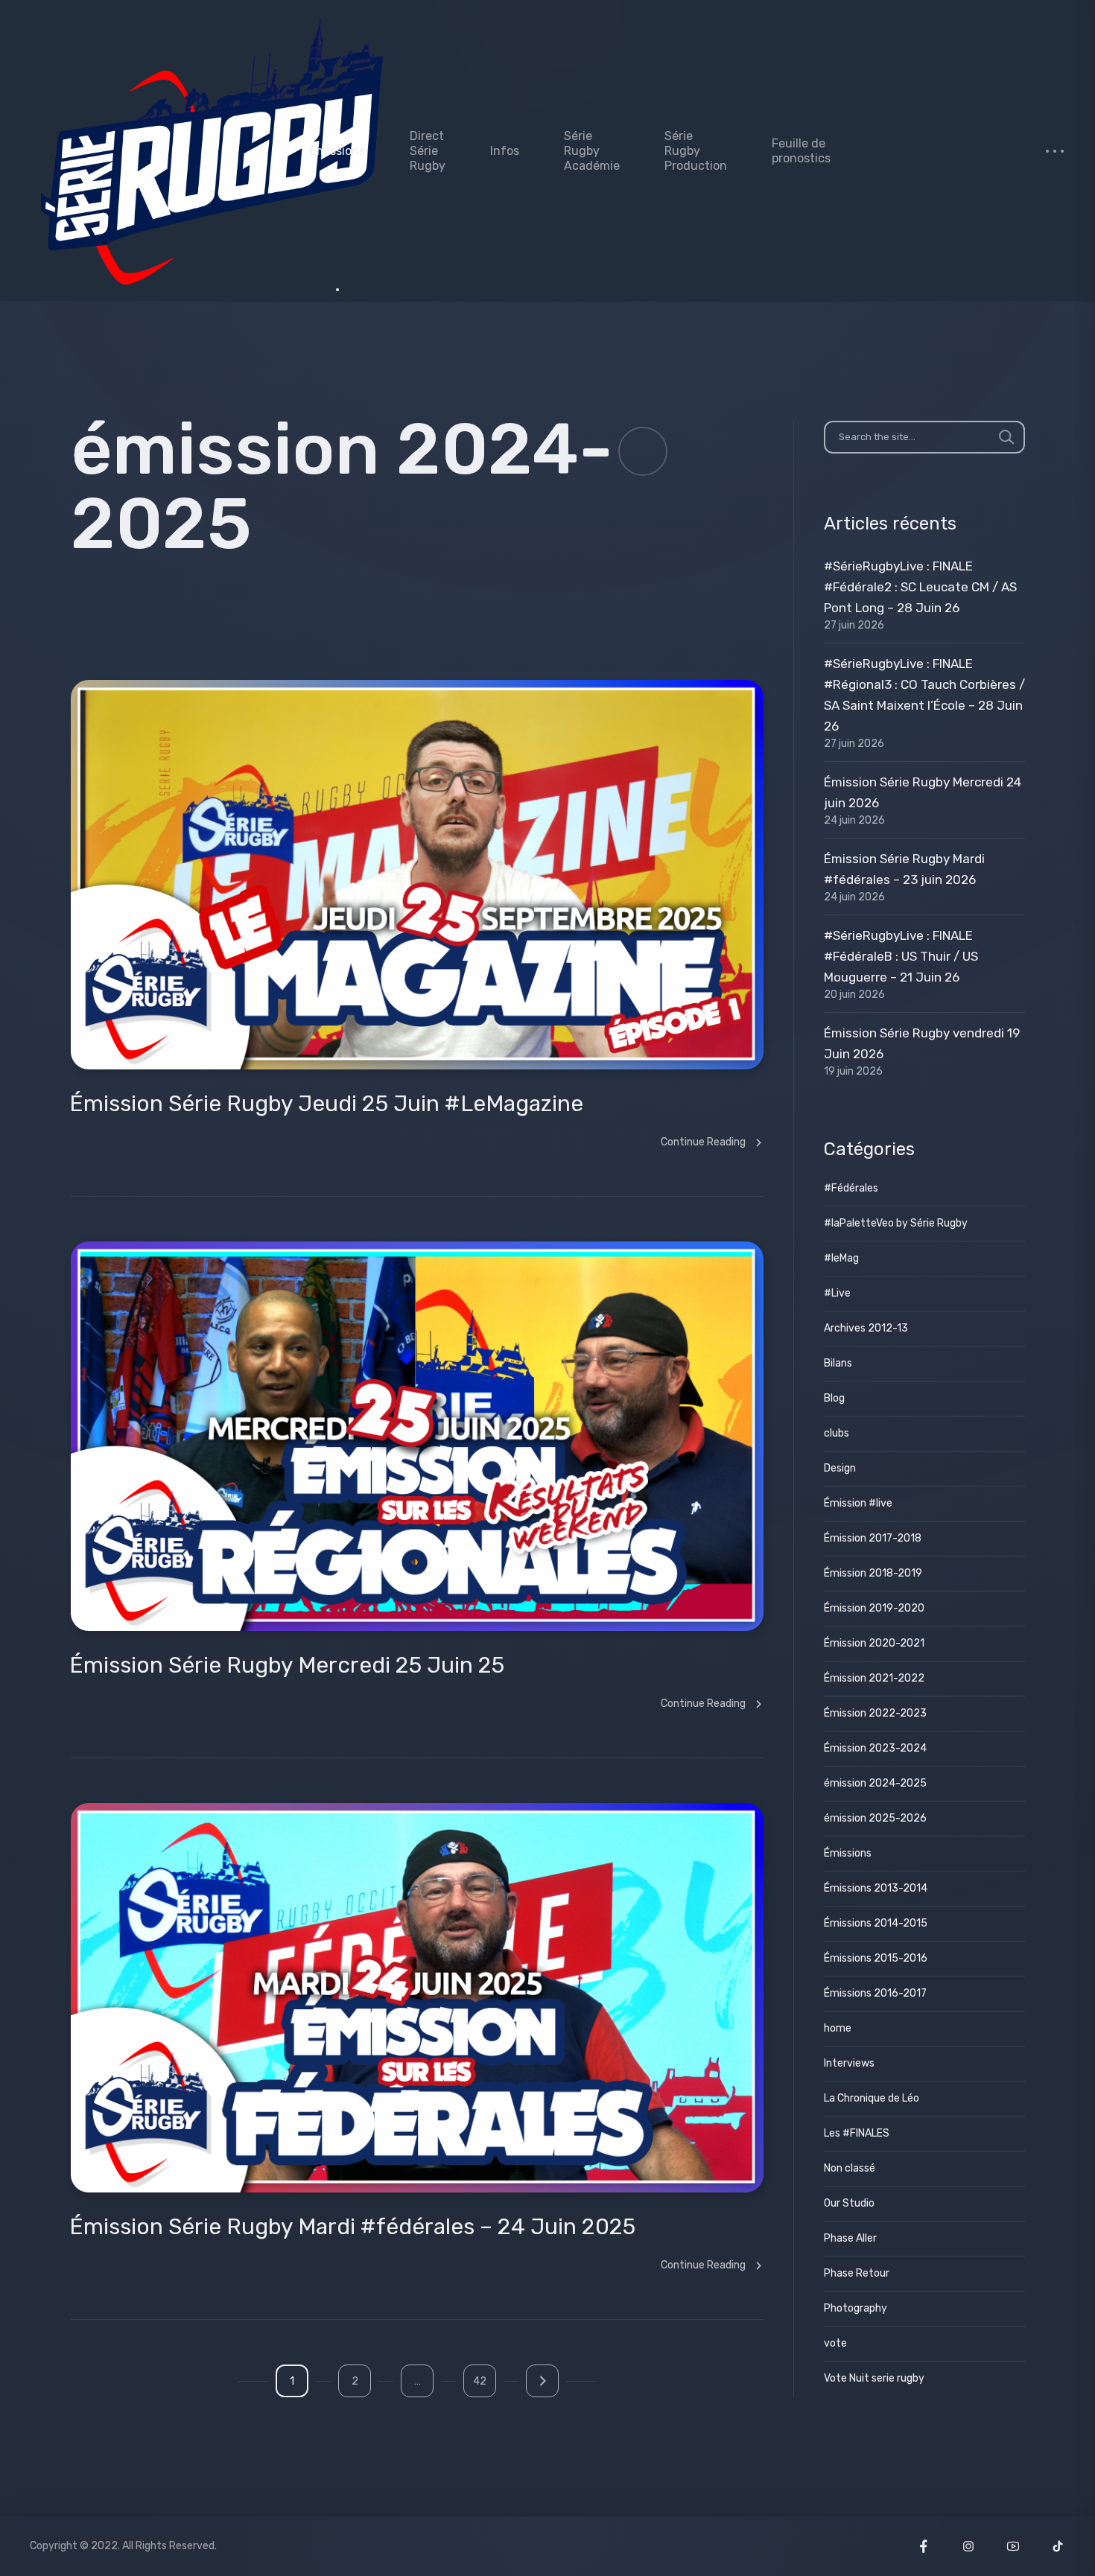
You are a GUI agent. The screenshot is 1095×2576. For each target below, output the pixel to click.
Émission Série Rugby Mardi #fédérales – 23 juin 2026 (904, 869)
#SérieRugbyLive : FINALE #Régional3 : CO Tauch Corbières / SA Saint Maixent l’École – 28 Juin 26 (924, 695)
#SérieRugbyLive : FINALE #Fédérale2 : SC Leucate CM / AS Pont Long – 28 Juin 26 (920, 587)
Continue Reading (703, 1142)
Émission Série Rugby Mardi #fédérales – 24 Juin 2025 (352, 2227)
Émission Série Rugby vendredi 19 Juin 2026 (922, 1043)
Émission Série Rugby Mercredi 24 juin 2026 (923, 792)
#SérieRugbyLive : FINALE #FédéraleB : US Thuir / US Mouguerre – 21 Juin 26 (901, 956)
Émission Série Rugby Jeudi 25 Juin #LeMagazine (326, 1104)
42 (480, 2381)
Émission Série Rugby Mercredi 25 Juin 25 (287, 1665)
